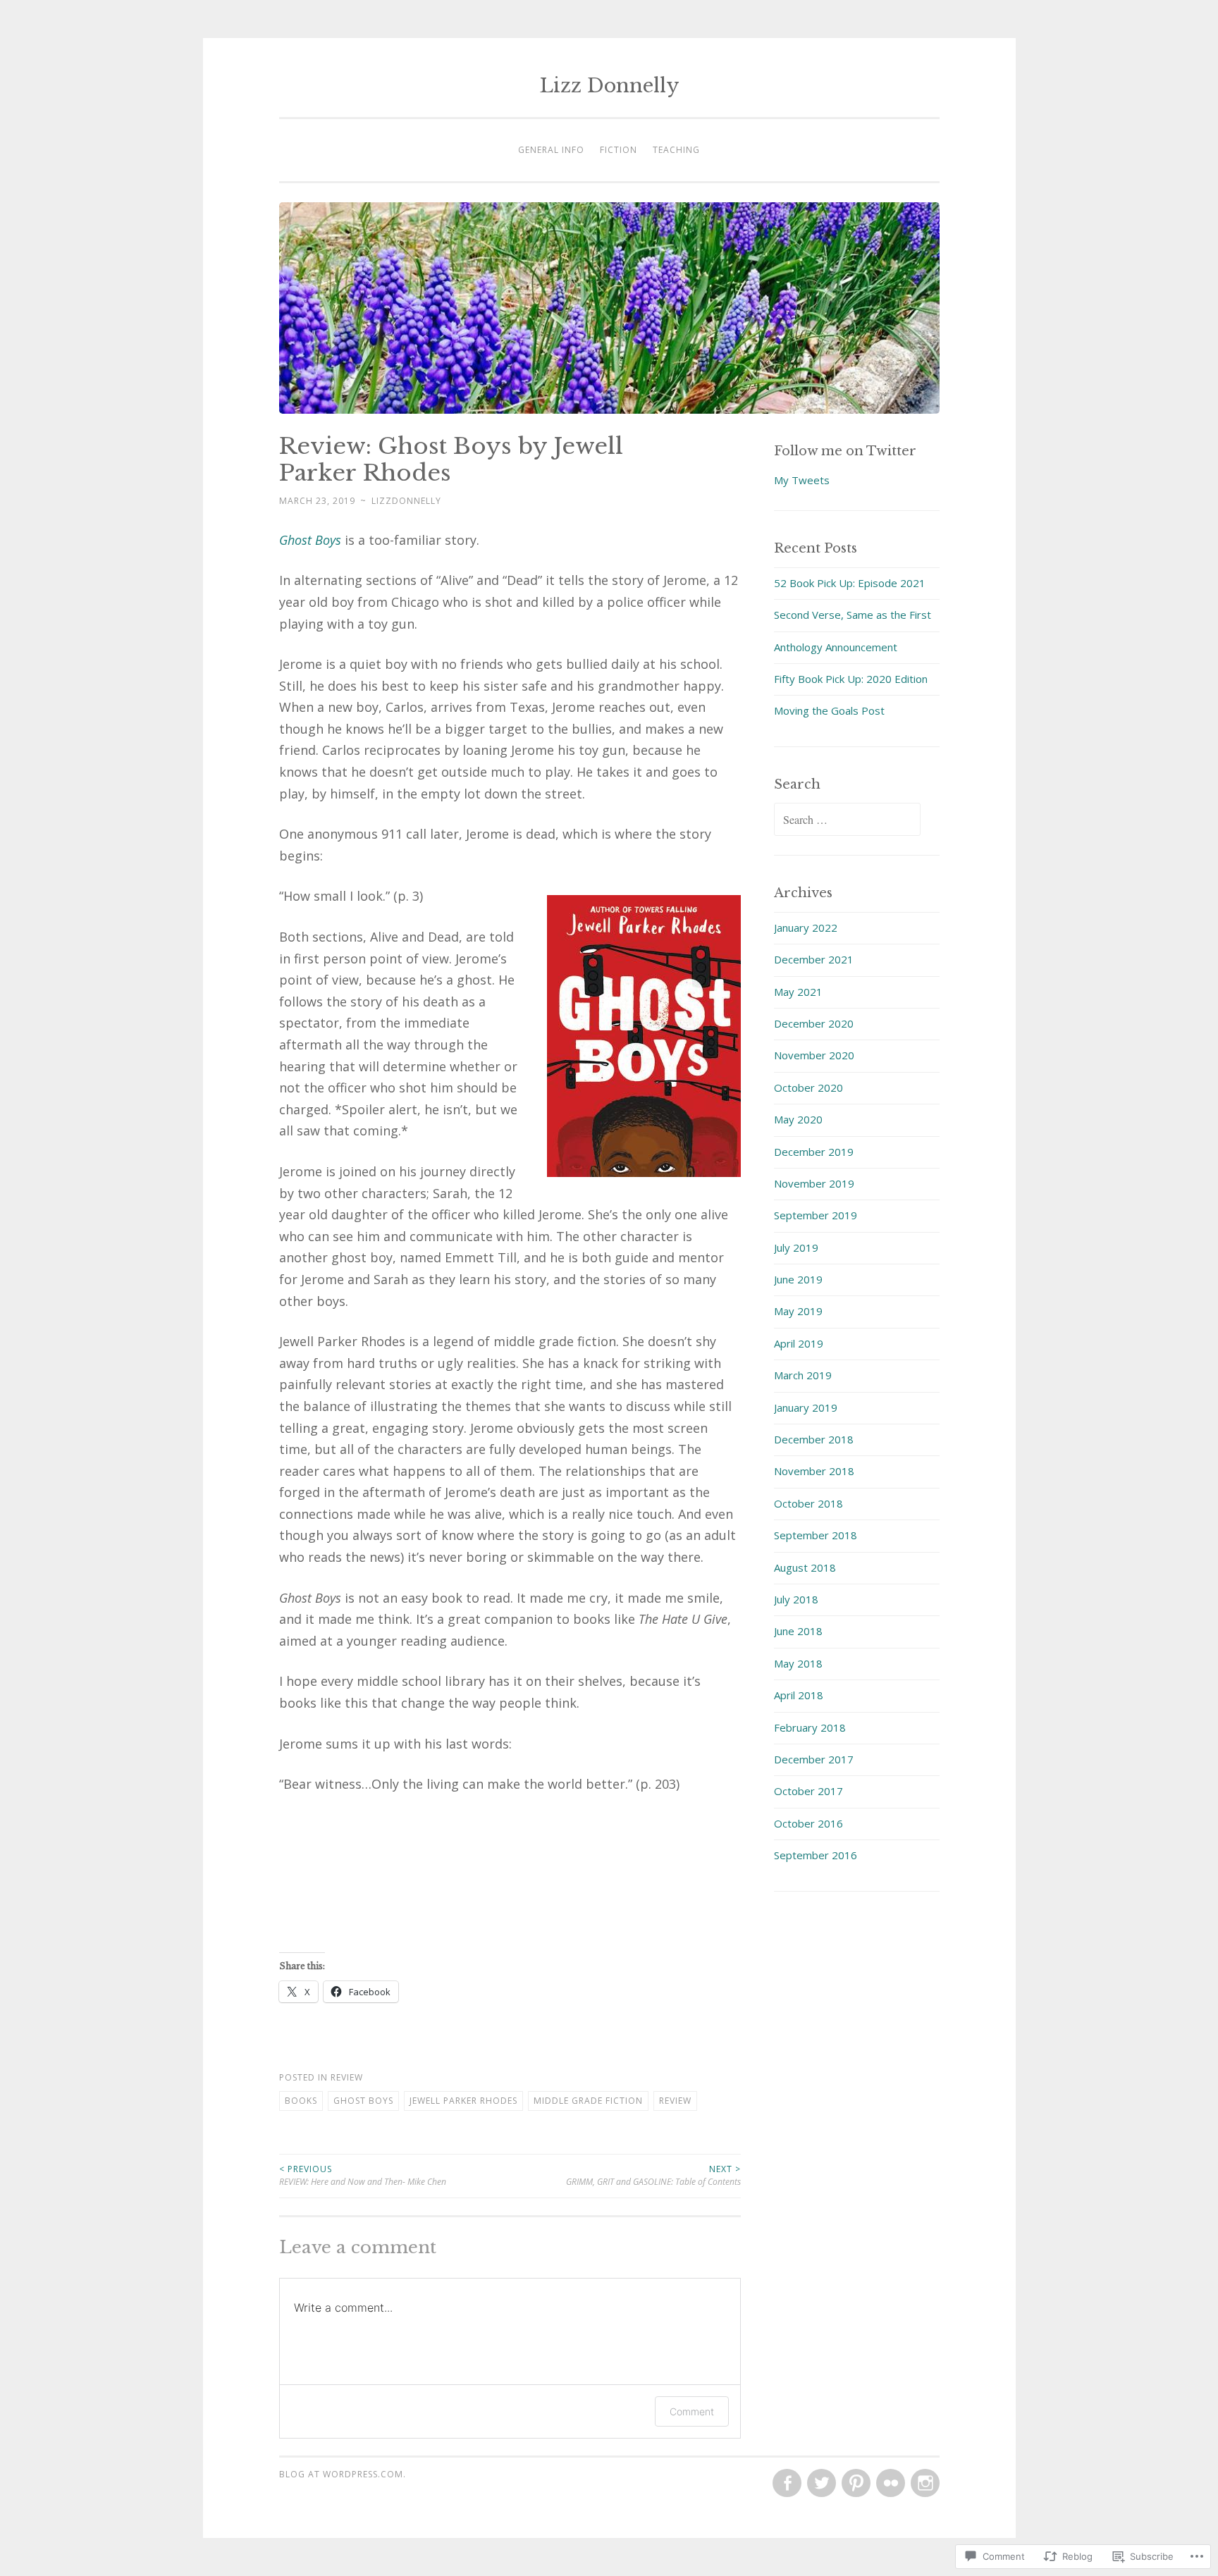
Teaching (676, 150)
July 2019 (796, 1247)
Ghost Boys (310, 540)
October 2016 (808, 1823)
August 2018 (805, 1567)
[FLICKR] (889, 2484)
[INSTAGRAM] (924, 2484)
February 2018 (810, 1727)
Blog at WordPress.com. (343, 2474)
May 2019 (798, 1311)
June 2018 (798, 1631)
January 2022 (806, 928)
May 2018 (798, 1663)
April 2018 (799, 1695)
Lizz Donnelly (609, 86)
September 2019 (816, 1215)
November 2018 (814, 1471)
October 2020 (808, 1087)
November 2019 (814, 1183)
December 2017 (814, 1759)
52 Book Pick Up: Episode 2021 (850, 583)
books (301, 2101)
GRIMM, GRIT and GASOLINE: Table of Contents (653, 2175)
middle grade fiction (588, 2101)
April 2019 (799, 1343)
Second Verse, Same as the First (853, 615)
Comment (692, 2411)
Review (347, 2077)
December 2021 (814, 959)
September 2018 (816, 1535)
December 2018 (814, 1439)
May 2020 (798, 1119)
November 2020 (814, 1055)
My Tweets (802, 480)
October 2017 (808, 1791)
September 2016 (816, 1855)
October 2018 (808, 1503)
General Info (551, 150)
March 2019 (803, 1375)
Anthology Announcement (836, 647)
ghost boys (363, 2101)
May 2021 (798, 992)
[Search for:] (847, 820)
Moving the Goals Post (829, 710)
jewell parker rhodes (463, 2101)
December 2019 (814, 1152)
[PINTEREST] (855, 2484)
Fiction (619, 150)
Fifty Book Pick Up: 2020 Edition (851, 679)
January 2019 (806, 1407)
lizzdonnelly (406, 501)
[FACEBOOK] (786, 2484)
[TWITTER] (820, 2484)
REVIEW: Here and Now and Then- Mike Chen (363, 2175)
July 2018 (796, 1599)
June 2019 (798, 1279)
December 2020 (814, 1023)
